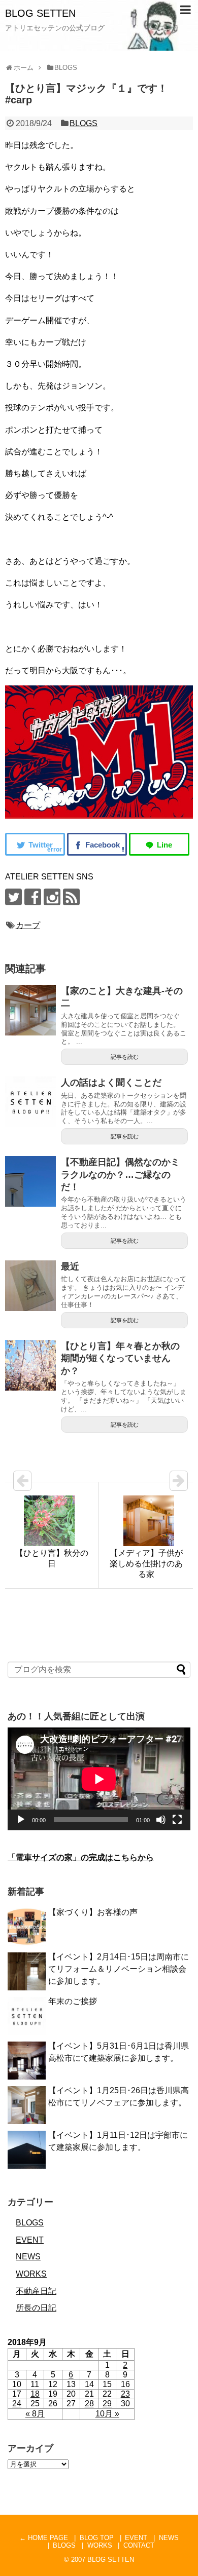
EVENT (30, 2240)
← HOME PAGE (44, 2538)
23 (125, 2394)
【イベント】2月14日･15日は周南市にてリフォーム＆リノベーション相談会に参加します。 (119, 1969)
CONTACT (139, 2545)
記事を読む (125, 1057)
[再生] (21, 1820)
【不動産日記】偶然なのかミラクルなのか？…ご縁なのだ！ (120, 1175)
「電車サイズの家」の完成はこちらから (81, 1857)
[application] (99, 1779)
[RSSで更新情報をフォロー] (71, 897)
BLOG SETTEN (40, 13)
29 (107, 2404)
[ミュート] (161, 1820)
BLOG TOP (97, 2538)
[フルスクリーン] (177, 1820)
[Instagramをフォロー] (52, 897)
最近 (70, 1266)
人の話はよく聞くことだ (111, 1083)
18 (35, 2394)
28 (89, 2404)
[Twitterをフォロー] (13, 897)
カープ (28, 925)
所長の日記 (36, 2308)
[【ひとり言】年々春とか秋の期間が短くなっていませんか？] (30, 1365)
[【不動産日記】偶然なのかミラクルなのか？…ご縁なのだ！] (30, 1181)
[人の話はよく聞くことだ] (30, 1102)
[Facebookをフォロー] (33, 897)
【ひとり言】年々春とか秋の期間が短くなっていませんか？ (120, 1358)
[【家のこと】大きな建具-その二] (30, 1010)
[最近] (30, 1286)
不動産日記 (36, 2291)
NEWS (28, 2257)
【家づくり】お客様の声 (93, 1912)
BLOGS (84, 123)
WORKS (31, 2274)
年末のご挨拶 (73, 2001)
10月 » (107, 2414)
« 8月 (35, 2414)
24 (17, 2404)
